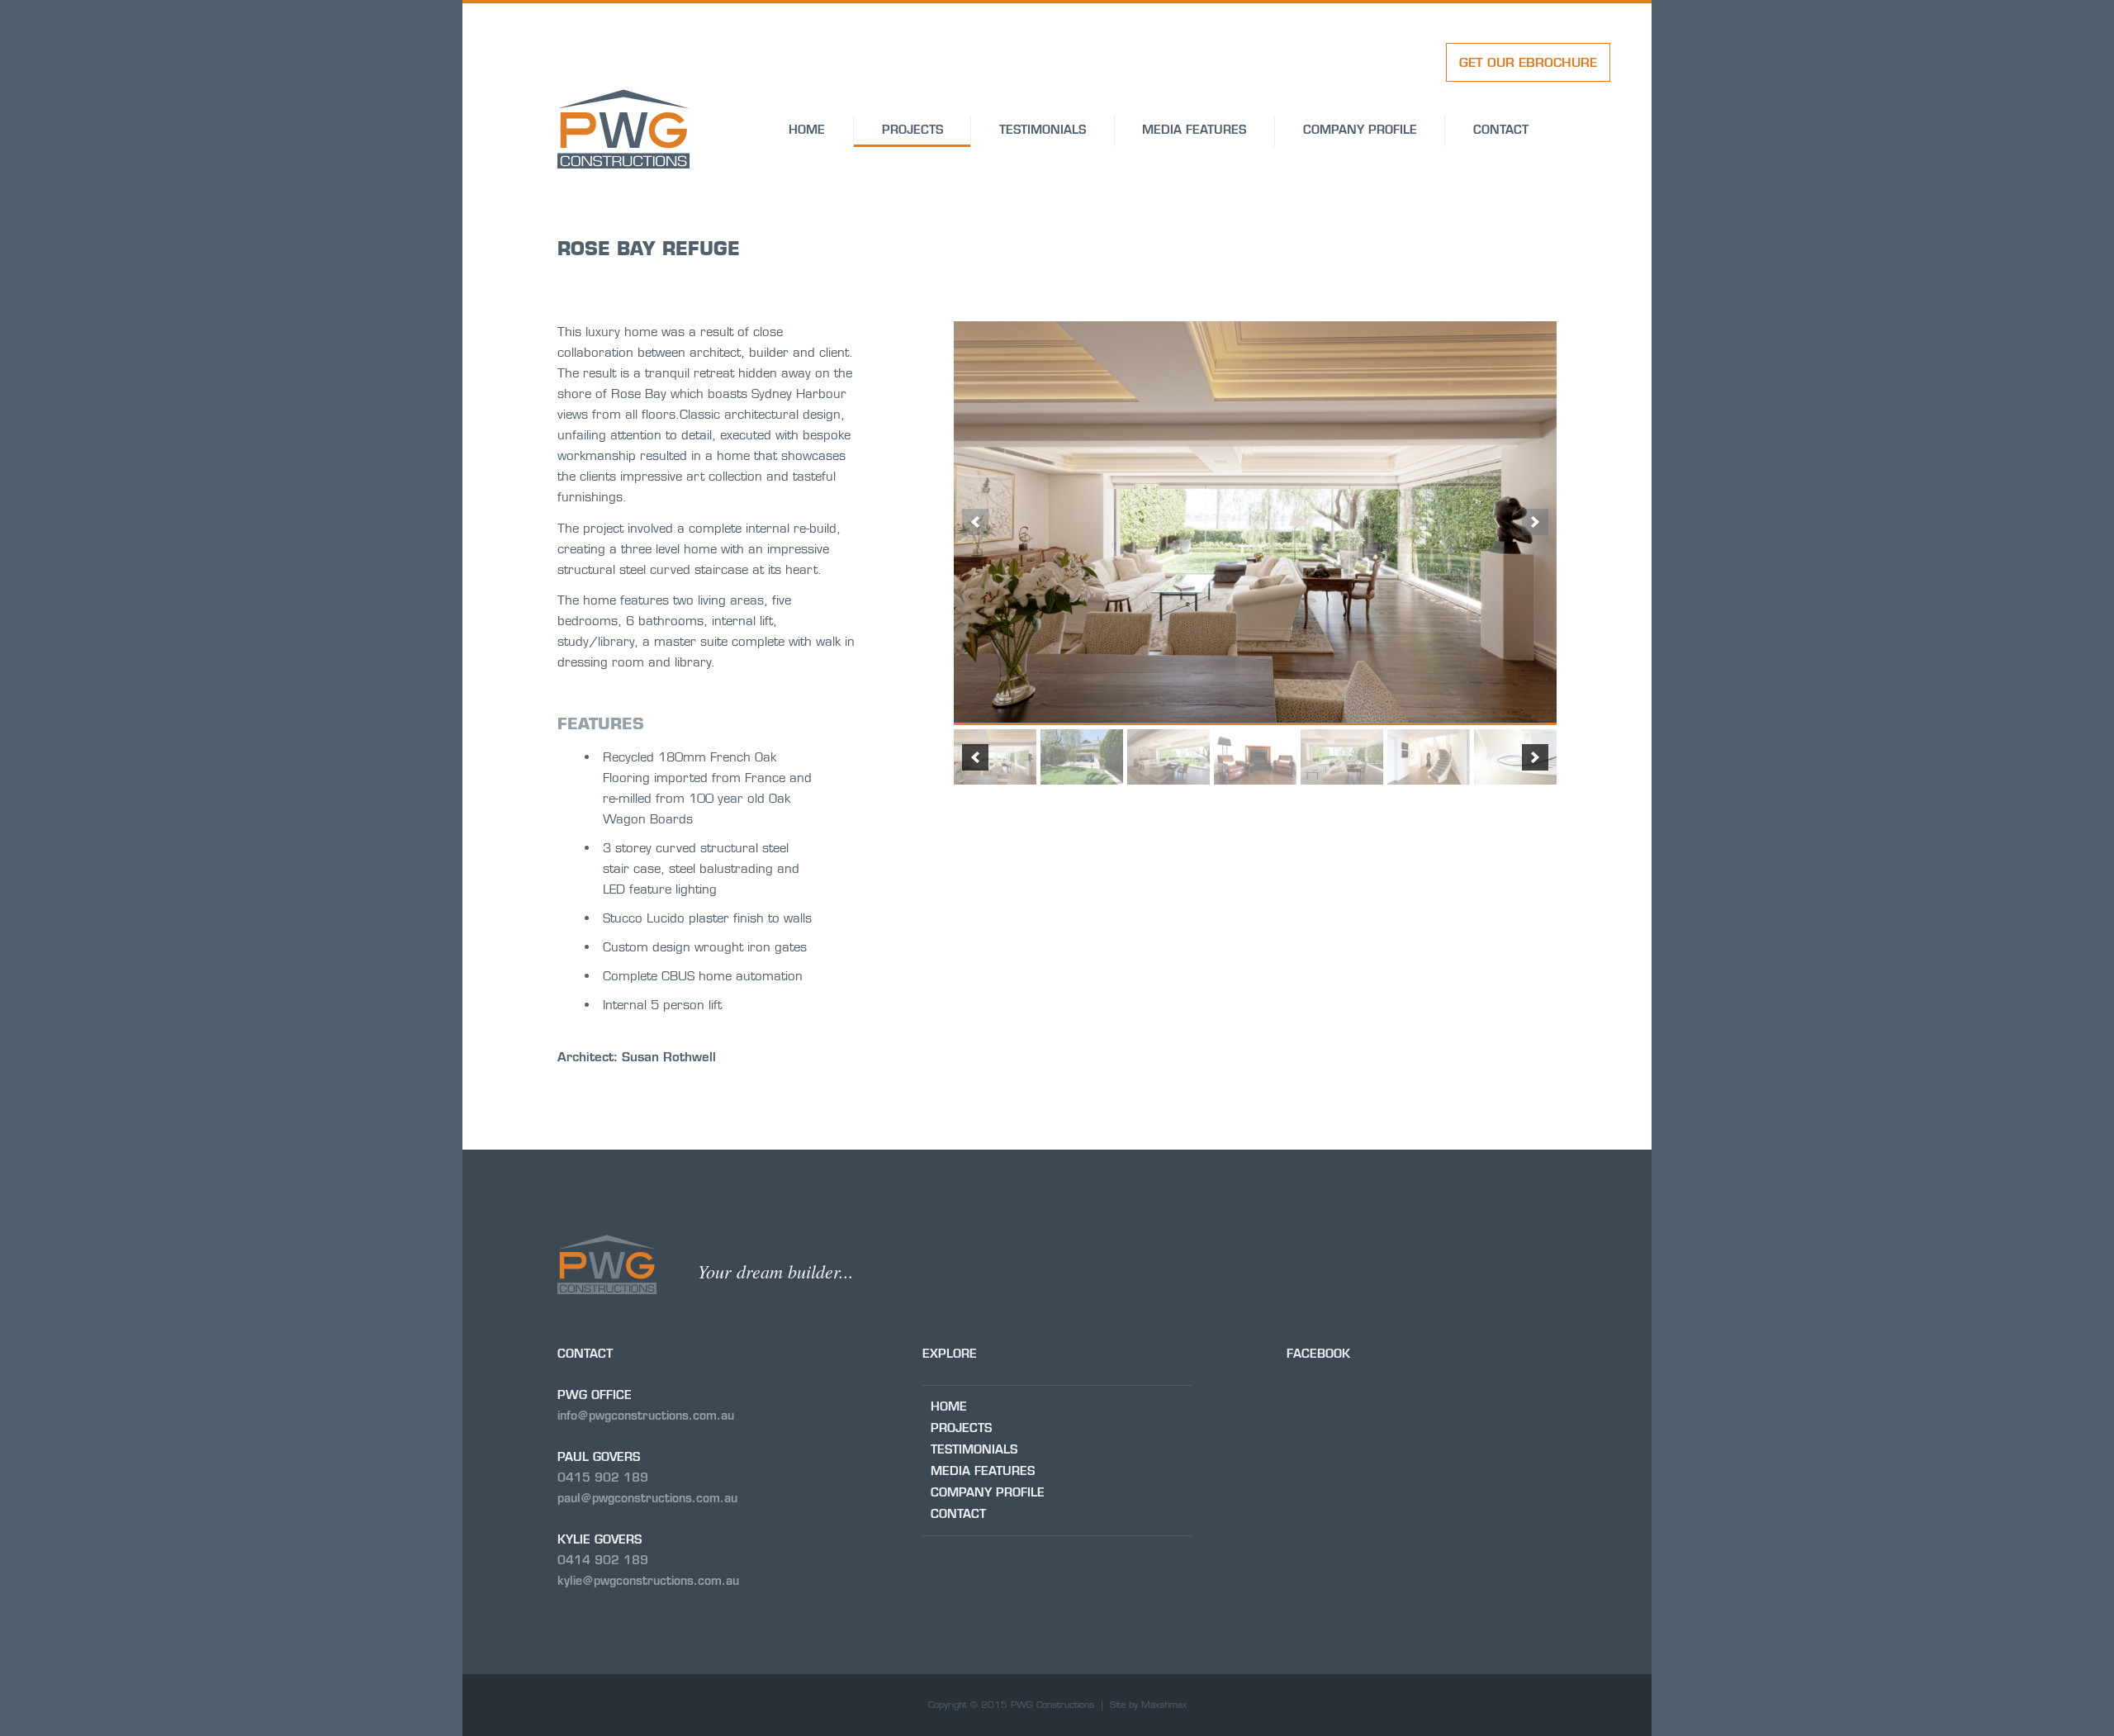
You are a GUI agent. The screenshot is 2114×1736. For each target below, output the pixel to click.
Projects (912, 130)
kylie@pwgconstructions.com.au (648, 1581)
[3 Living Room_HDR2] (1168, 757)
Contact (1501, 130)
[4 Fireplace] (1255, 757)
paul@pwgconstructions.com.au (647, 1498)
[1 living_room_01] (1255, 522)
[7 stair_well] (1515, 757)
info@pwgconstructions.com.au (646, 1416)
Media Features (1194, 130)
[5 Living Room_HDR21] (1342, 757)
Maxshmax (1164, 1705)
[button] (975, 522)
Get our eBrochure (1528, 62)
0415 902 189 (603, 1477)
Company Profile (1360, 130)
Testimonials (1043, 130)
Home (807, 130)
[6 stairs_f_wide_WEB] (1429, 757)
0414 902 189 (603, 1560)
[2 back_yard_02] (1082, 757)
